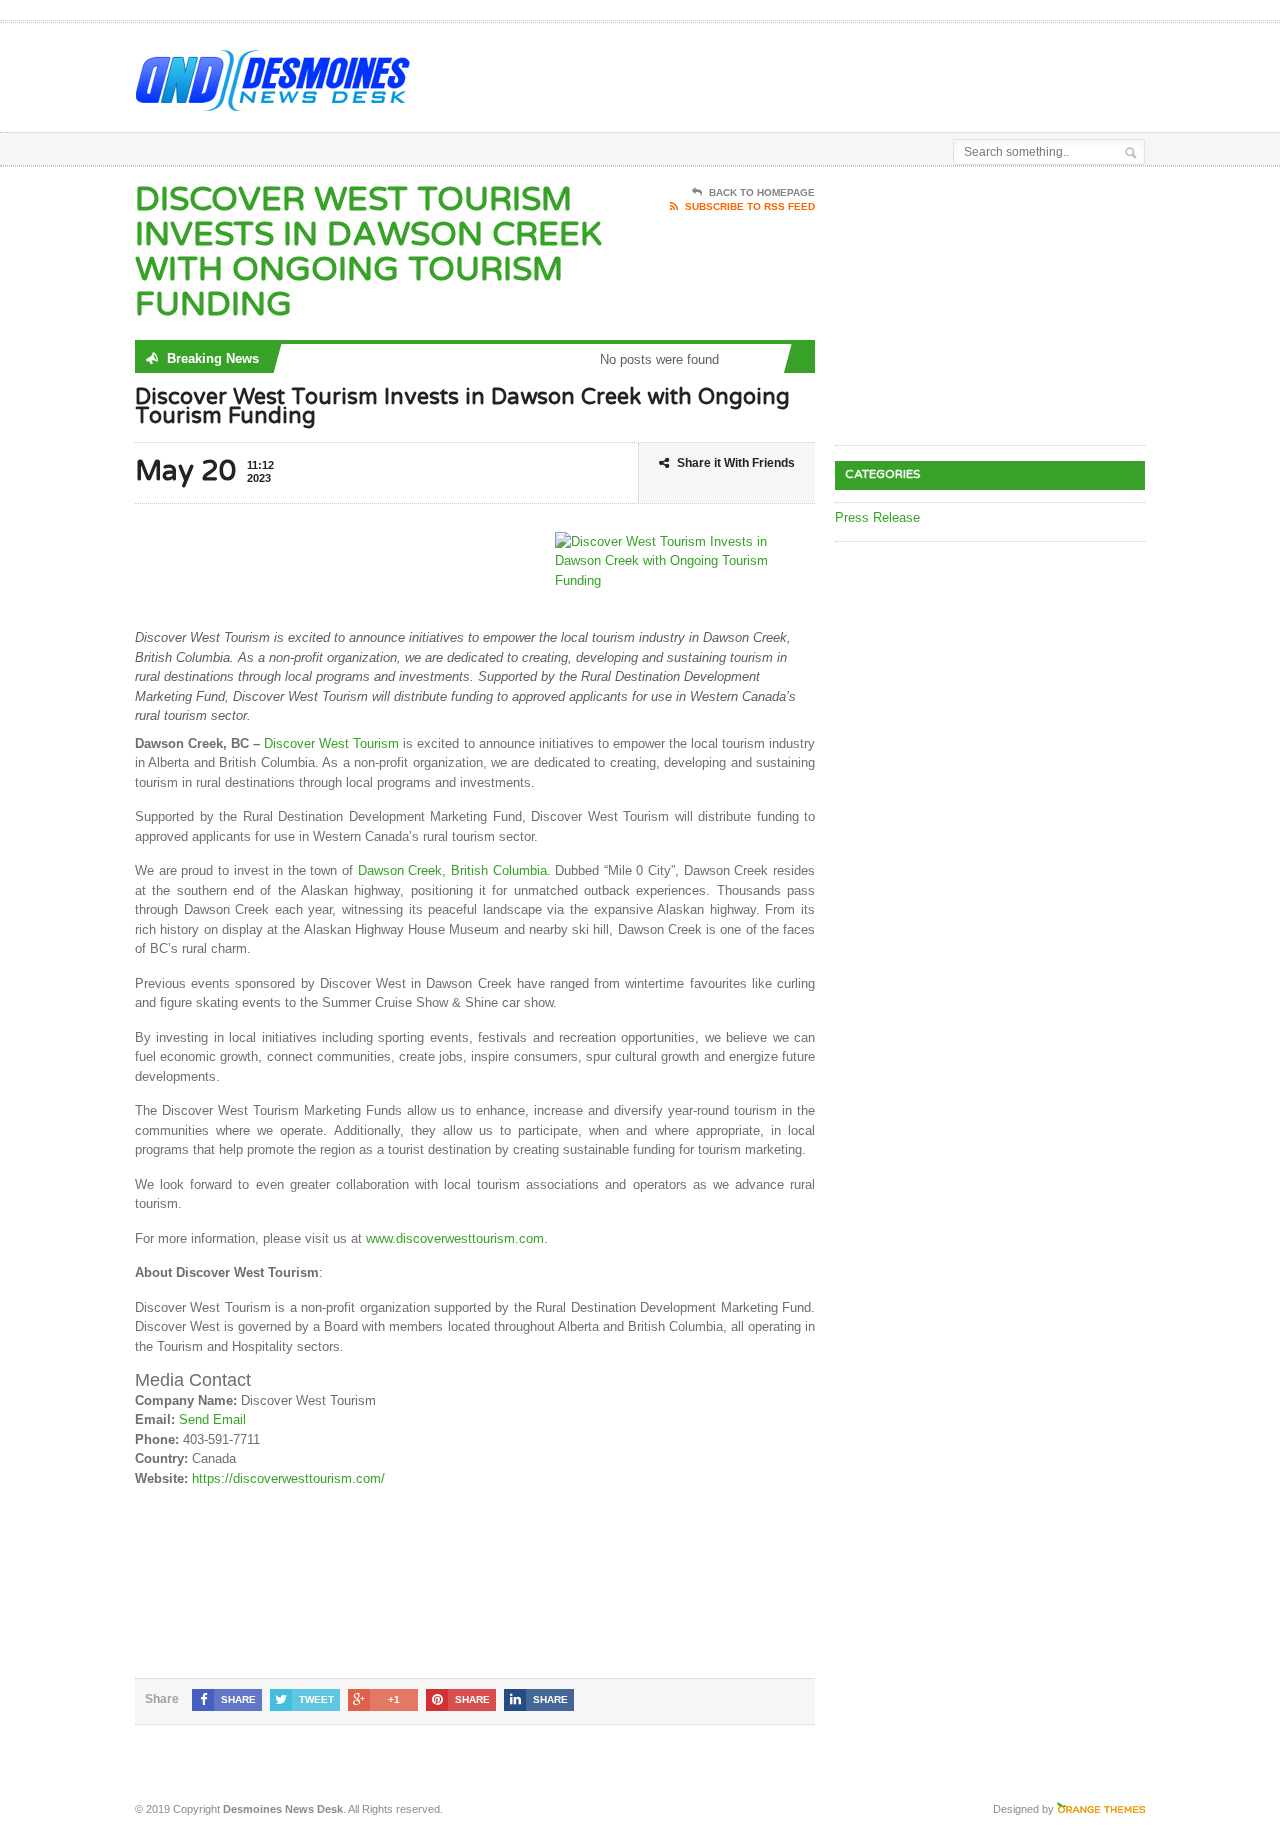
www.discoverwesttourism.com (455, 1238)
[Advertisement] (911, 73)
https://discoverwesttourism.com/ (288, 1478)
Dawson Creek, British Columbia (452, 870)
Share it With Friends (736, 463)
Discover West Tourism (331, 743)
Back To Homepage (762, 192)
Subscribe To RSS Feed (750, 206)
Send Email (212, 1419)
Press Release (877, 517)
